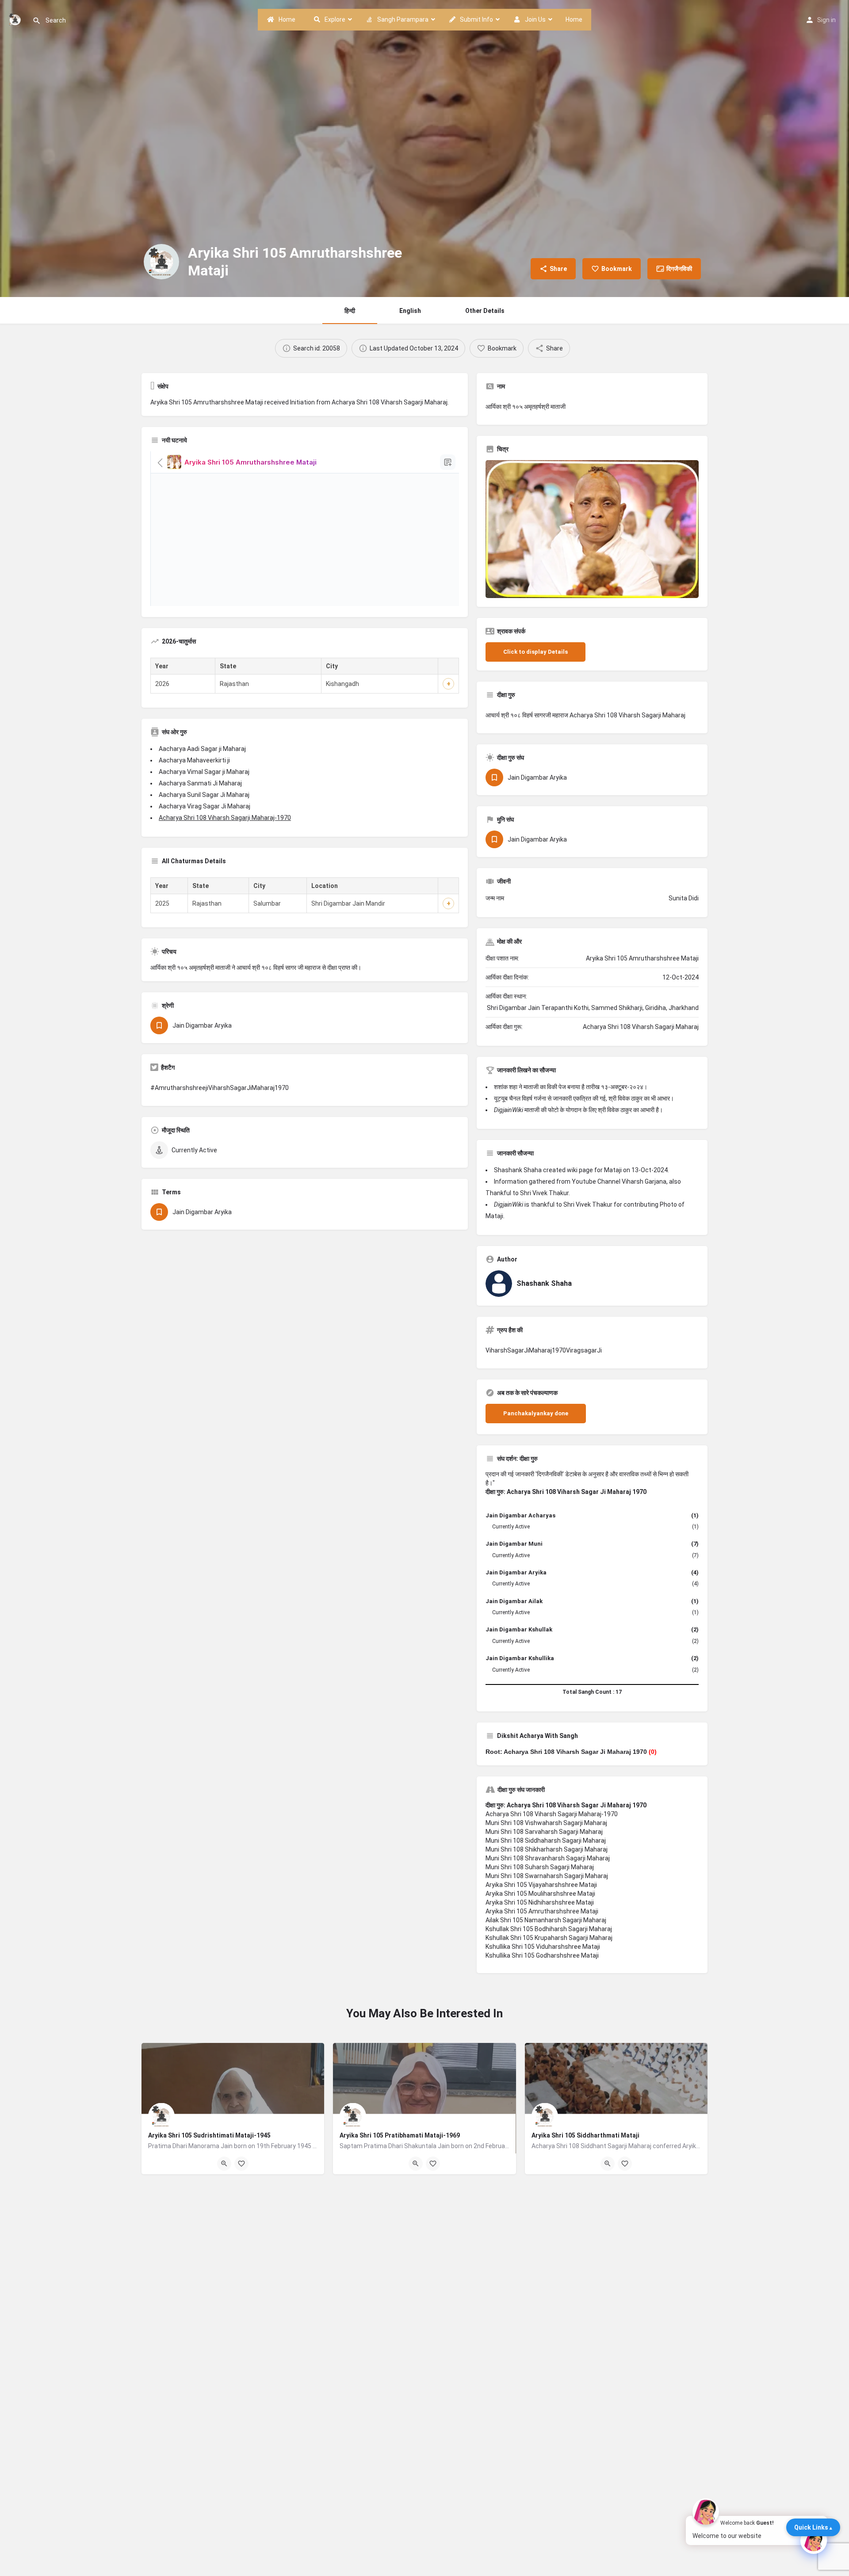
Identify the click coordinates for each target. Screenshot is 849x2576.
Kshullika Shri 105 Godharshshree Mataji (542, 1955)
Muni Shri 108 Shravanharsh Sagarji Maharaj (548, 1858)
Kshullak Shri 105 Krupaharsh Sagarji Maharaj (549, 1938)
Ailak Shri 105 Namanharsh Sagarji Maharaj (546, 1920)
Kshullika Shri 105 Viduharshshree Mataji (543, 1947)
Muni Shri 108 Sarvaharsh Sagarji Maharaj (544, 1832)
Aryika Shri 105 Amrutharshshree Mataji (542, 1911)
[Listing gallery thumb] (592, 529)
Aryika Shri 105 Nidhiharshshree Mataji (540, 1902)
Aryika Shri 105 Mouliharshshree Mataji (540, 1894)
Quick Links (811, 2527)
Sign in (826, 20)
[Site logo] (16, 19)
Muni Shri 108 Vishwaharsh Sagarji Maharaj (546, 1823)
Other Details (485, 311)
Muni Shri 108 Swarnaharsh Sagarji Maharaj (547, 1876)
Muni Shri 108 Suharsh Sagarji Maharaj (540, 1867)
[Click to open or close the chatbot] (814, 2541)
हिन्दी (350, 311)
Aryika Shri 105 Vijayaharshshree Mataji (541, 1885)
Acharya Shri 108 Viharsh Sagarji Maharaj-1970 (225, 818)
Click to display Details (535, 652)
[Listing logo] (161, 262)
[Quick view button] (224, 2164)
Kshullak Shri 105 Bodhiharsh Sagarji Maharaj (549, 1929)
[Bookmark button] (241, 2164)
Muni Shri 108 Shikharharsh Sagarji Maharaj (547, 1849)
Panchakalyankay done (536, 1413)
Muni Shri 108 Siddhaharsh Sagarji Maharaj (546, 1841)
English (410, 311)
